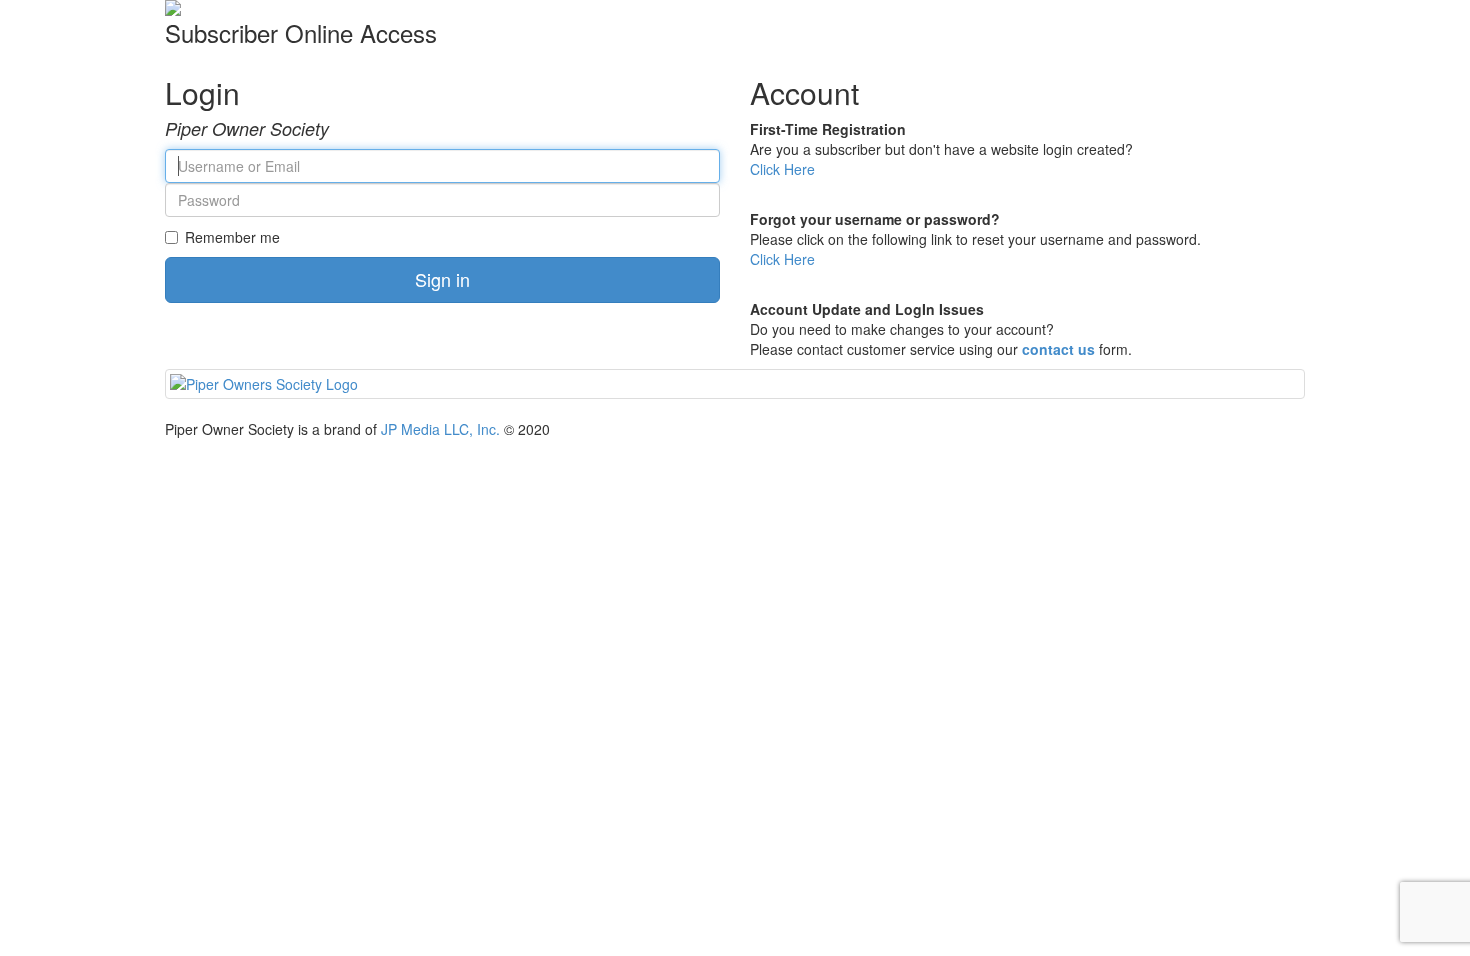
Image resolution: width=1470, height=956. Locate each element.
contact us (1058, 349)
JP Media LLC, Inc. (440, 429)
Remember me (232, 237)
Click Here (782, 169)
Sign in (442, 279)
